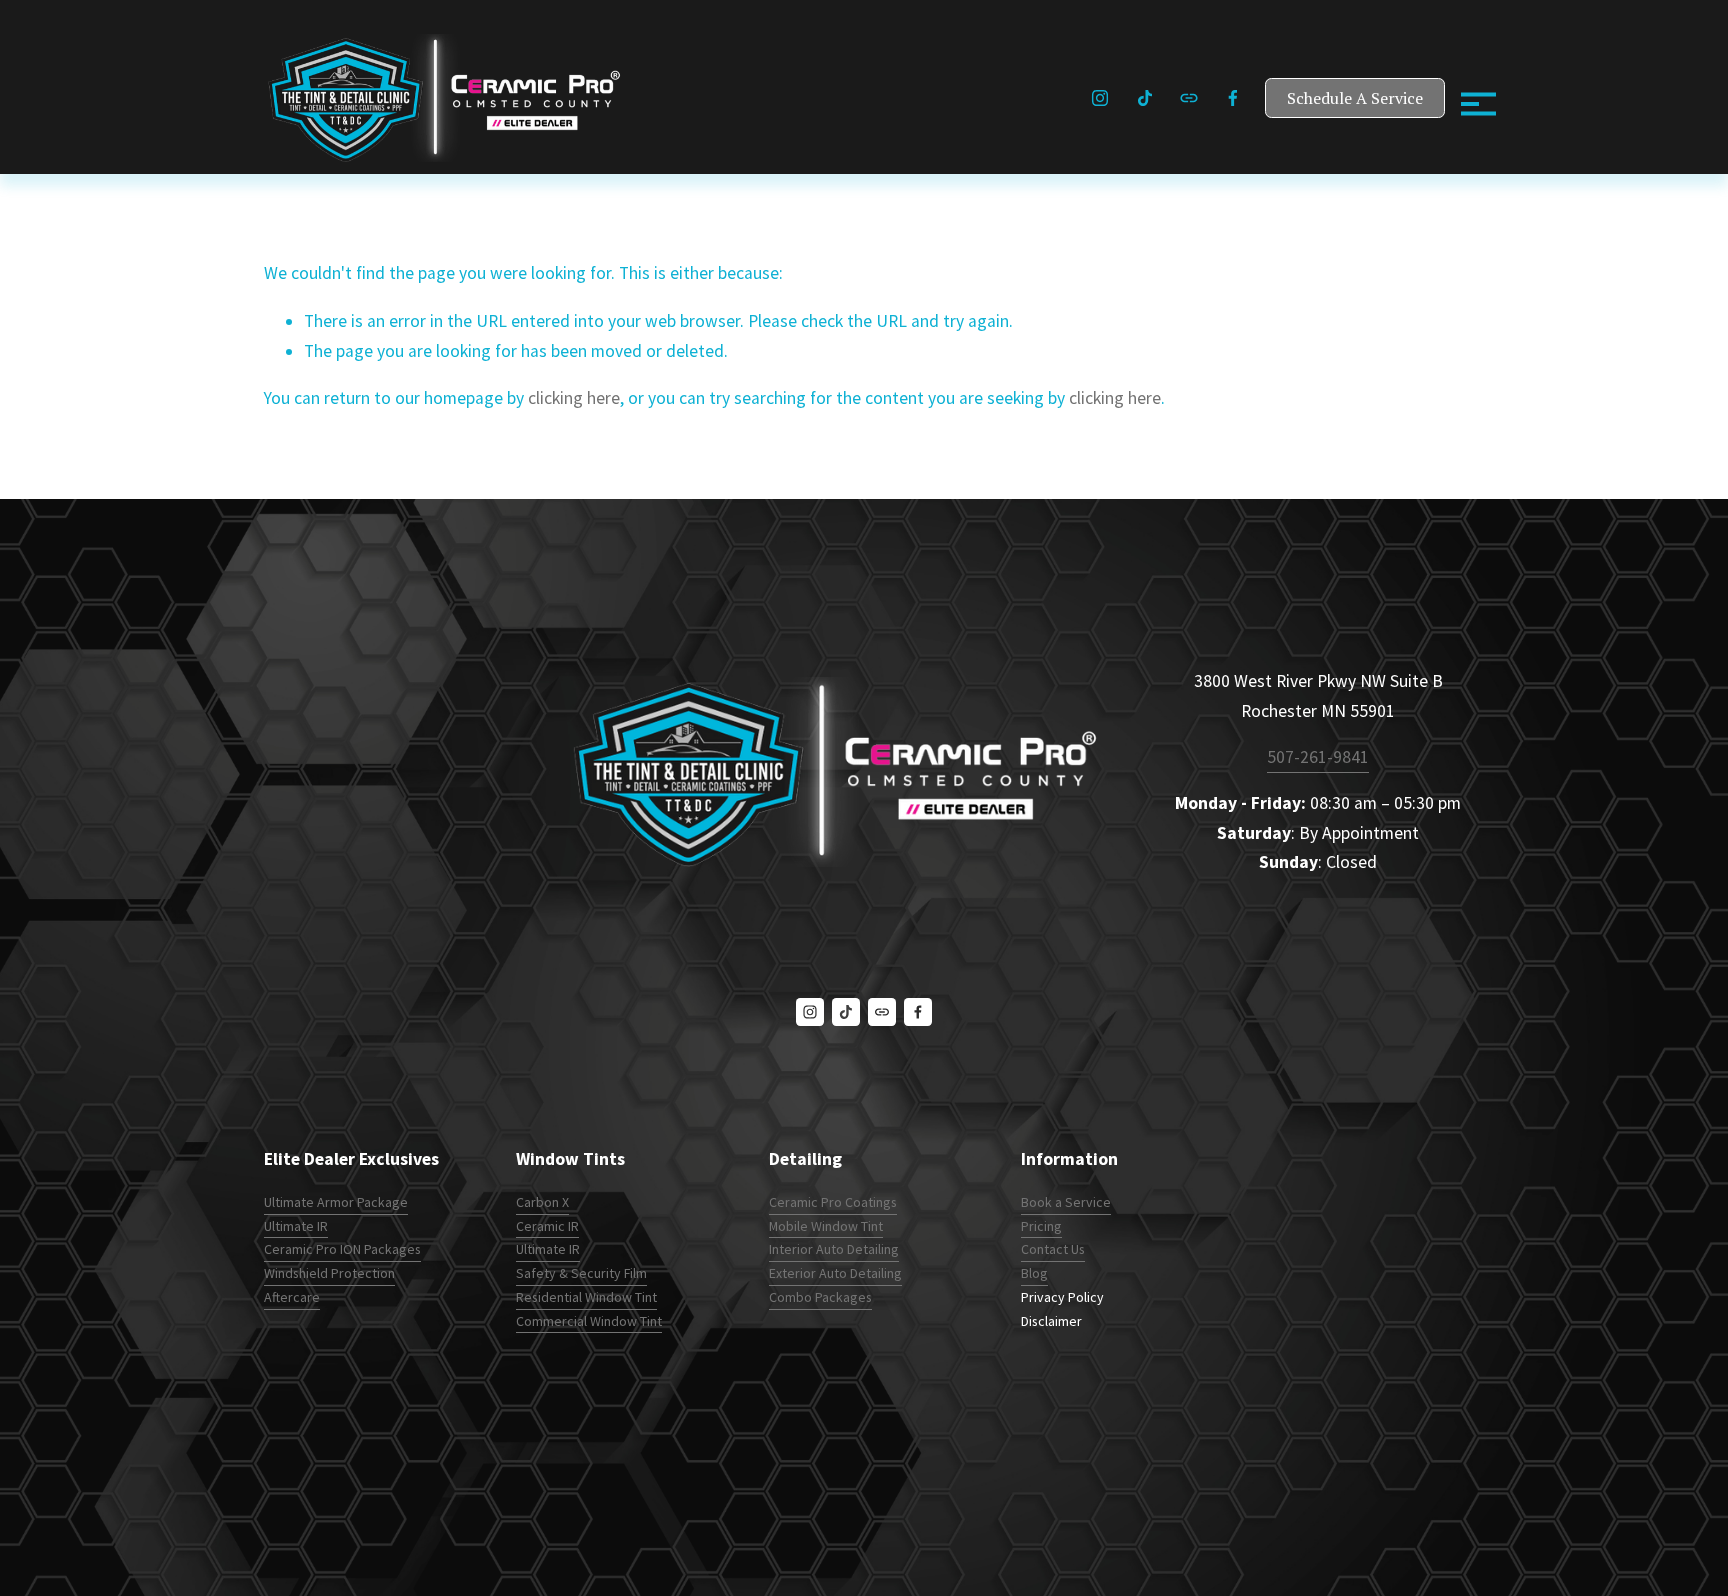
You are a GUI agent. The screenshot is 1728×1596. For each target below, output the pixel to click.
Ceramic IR (547, 1226)
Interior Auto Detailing (834, 1249)
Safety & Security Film (581, 1273)
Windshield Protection (329, 1273)
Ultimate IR (296, 1226)
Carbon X (542, 1202)
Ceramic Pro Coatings (833, 1202)
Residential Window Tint (586, 1297)
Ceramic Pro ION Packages (342, 1249)
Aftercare (292, 1297)
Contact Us (1053, 1249)
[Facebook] (1233, 98)
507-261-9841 (1318, 757)
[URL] (1189, 98)
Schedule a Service (1355, 98)
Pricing (1041, 1226)
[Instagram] (1100, 98)
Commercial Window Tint (589, 1321)
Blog (1034, 1273)
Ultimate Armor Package (336, 1202)
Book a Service (1066, 1202)
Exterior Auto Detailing (835, 1273)
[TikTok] (1145, 98)
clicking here (574, 398)
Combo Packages (820, 1297)
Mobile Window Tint (826, 1226)
